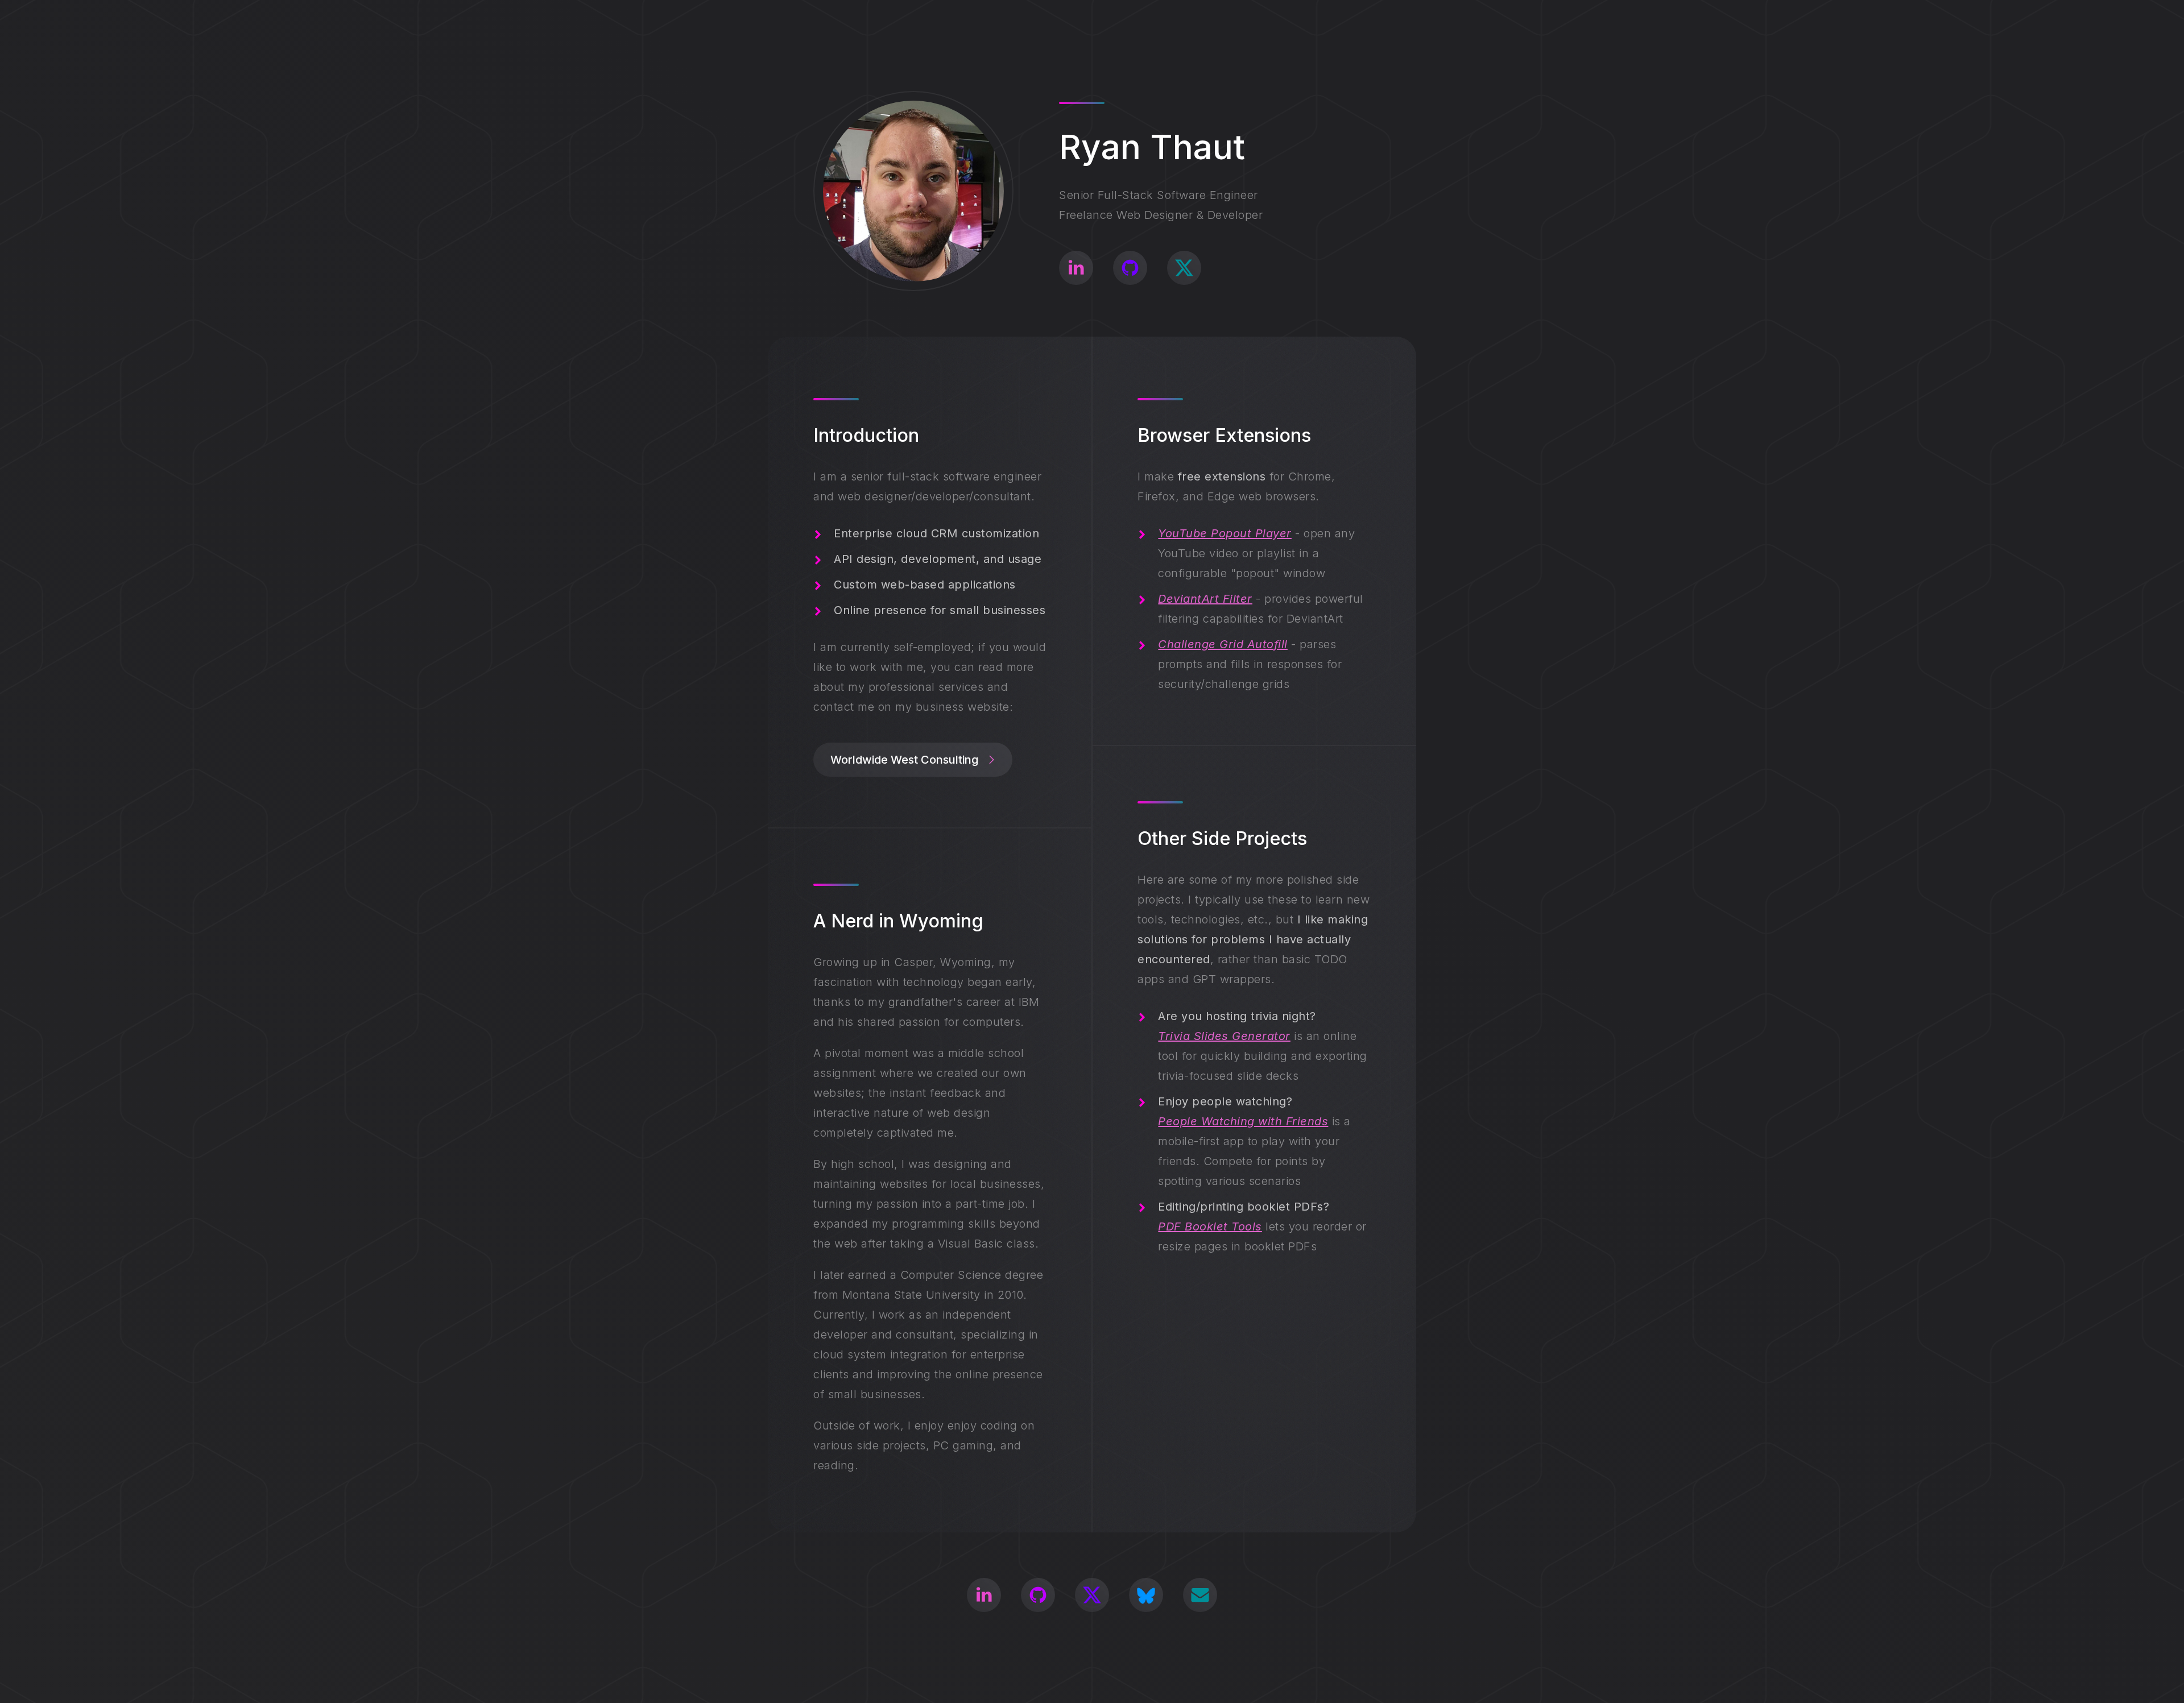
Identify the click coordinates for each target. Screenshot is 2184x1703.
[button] (1076, 268)
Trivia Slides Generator (1224, 1036)
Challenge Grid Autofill (1223, 644)
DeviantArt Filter (1205, 599)
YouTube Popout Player (1225, 533)
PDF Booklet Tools (1210, 1227)
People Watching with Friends (1243, 1121)
